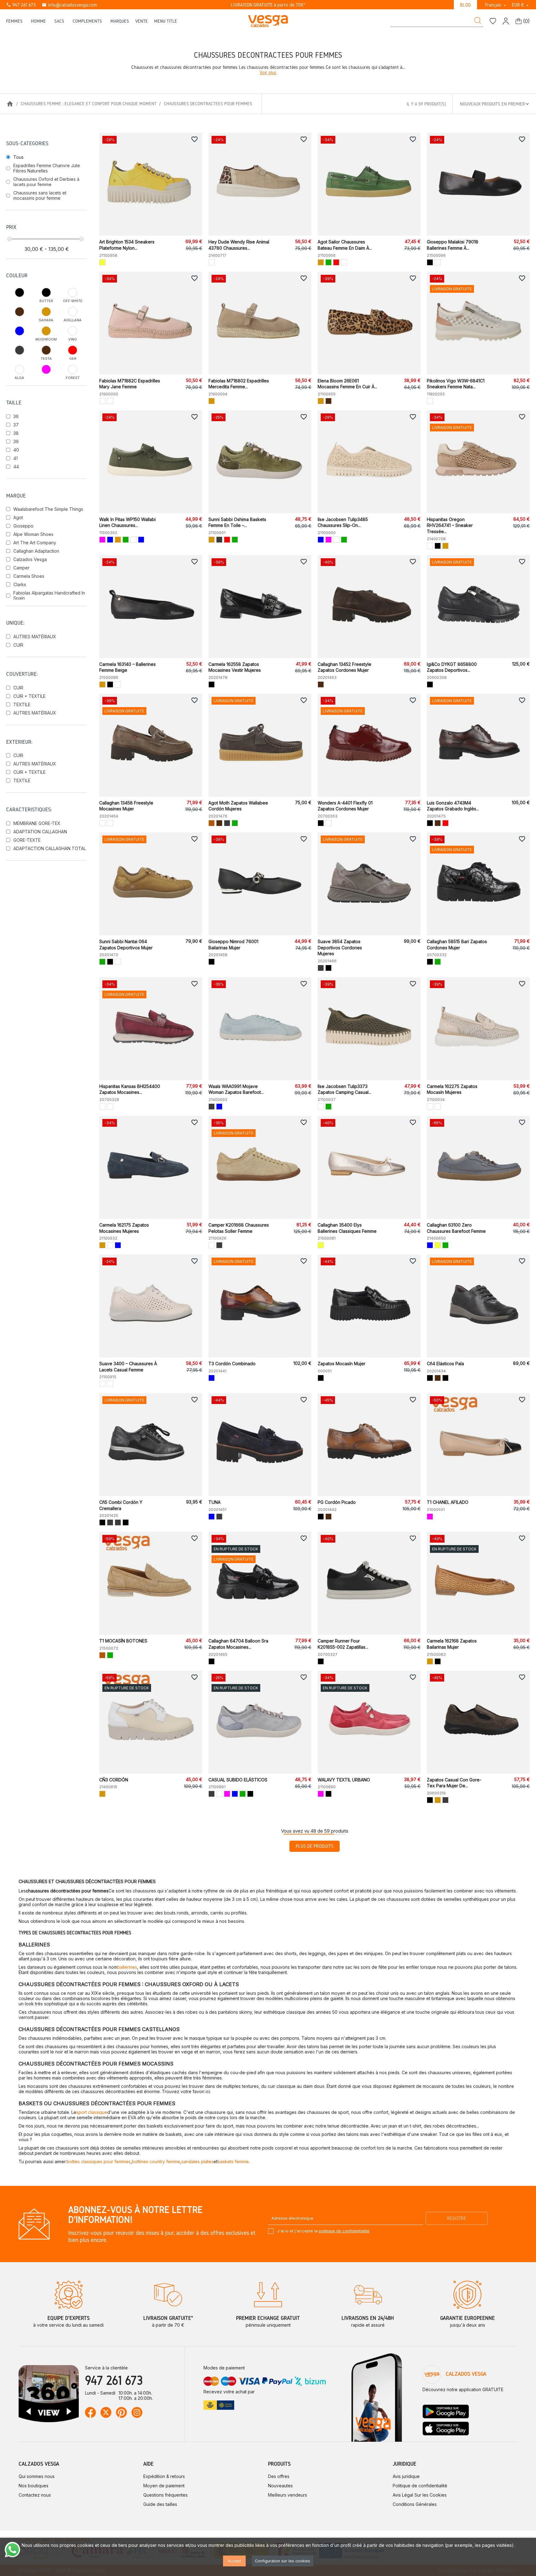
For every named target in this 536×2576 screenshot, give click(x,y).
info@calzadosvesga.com (69, 5)
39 (16, 441)
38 (16, 433)
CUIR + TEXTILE (29, 696)
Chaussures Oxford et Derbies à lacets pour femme (46, 182)
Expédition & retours (164, 2476)
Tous (18, 157)
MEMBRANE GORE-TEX (37, 823)
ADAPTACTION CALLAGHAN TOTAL (50, 848)
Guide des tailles (160, 2504)
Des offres (279, 2476)
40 (16, 450)
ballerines (127, 1967)
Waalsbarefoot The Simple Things (48, 509)
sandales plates (197, 2162)
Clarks (20, 584)
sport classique (92, 2112)
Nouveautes (280, 2486)
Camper (21, 568)
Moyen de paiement (164, 2486)
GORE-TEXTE (27, 840)
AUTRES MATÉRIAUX (35, 637)
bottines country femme (156, 2162)
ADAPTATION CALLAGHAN (40, 832)
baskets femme (233, 2162)
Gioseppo (23, 526)
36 (16, 416)
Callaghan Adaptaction (36, 551)
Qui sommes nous (37, 2476)
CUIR (18, 645)
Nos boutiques (33, 2486)
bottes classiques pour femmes (99, 2162)
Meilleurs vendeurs (288, 2495)
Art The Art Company (35, 543)
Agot (18, 517)
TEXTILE (22, 704)
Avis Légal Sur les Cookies (420, 2495)
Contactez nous (35, 2495)
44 (16, 467)
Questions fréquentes (165, 2495)
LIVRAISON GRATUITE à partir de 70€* (268, 5)
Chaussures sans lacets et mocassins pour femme (40, 195)
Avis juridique (406, 2476)
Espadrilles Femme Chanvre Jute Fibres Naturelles (47, 168)
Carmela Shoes (29, 576)
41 (16, 458)
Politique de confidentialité (420, 2486)
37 (16, 425)
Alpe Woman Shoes (33, 534)
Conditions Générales (415, 2504)
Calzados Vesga (30, 559)
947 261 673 (21, 5)
